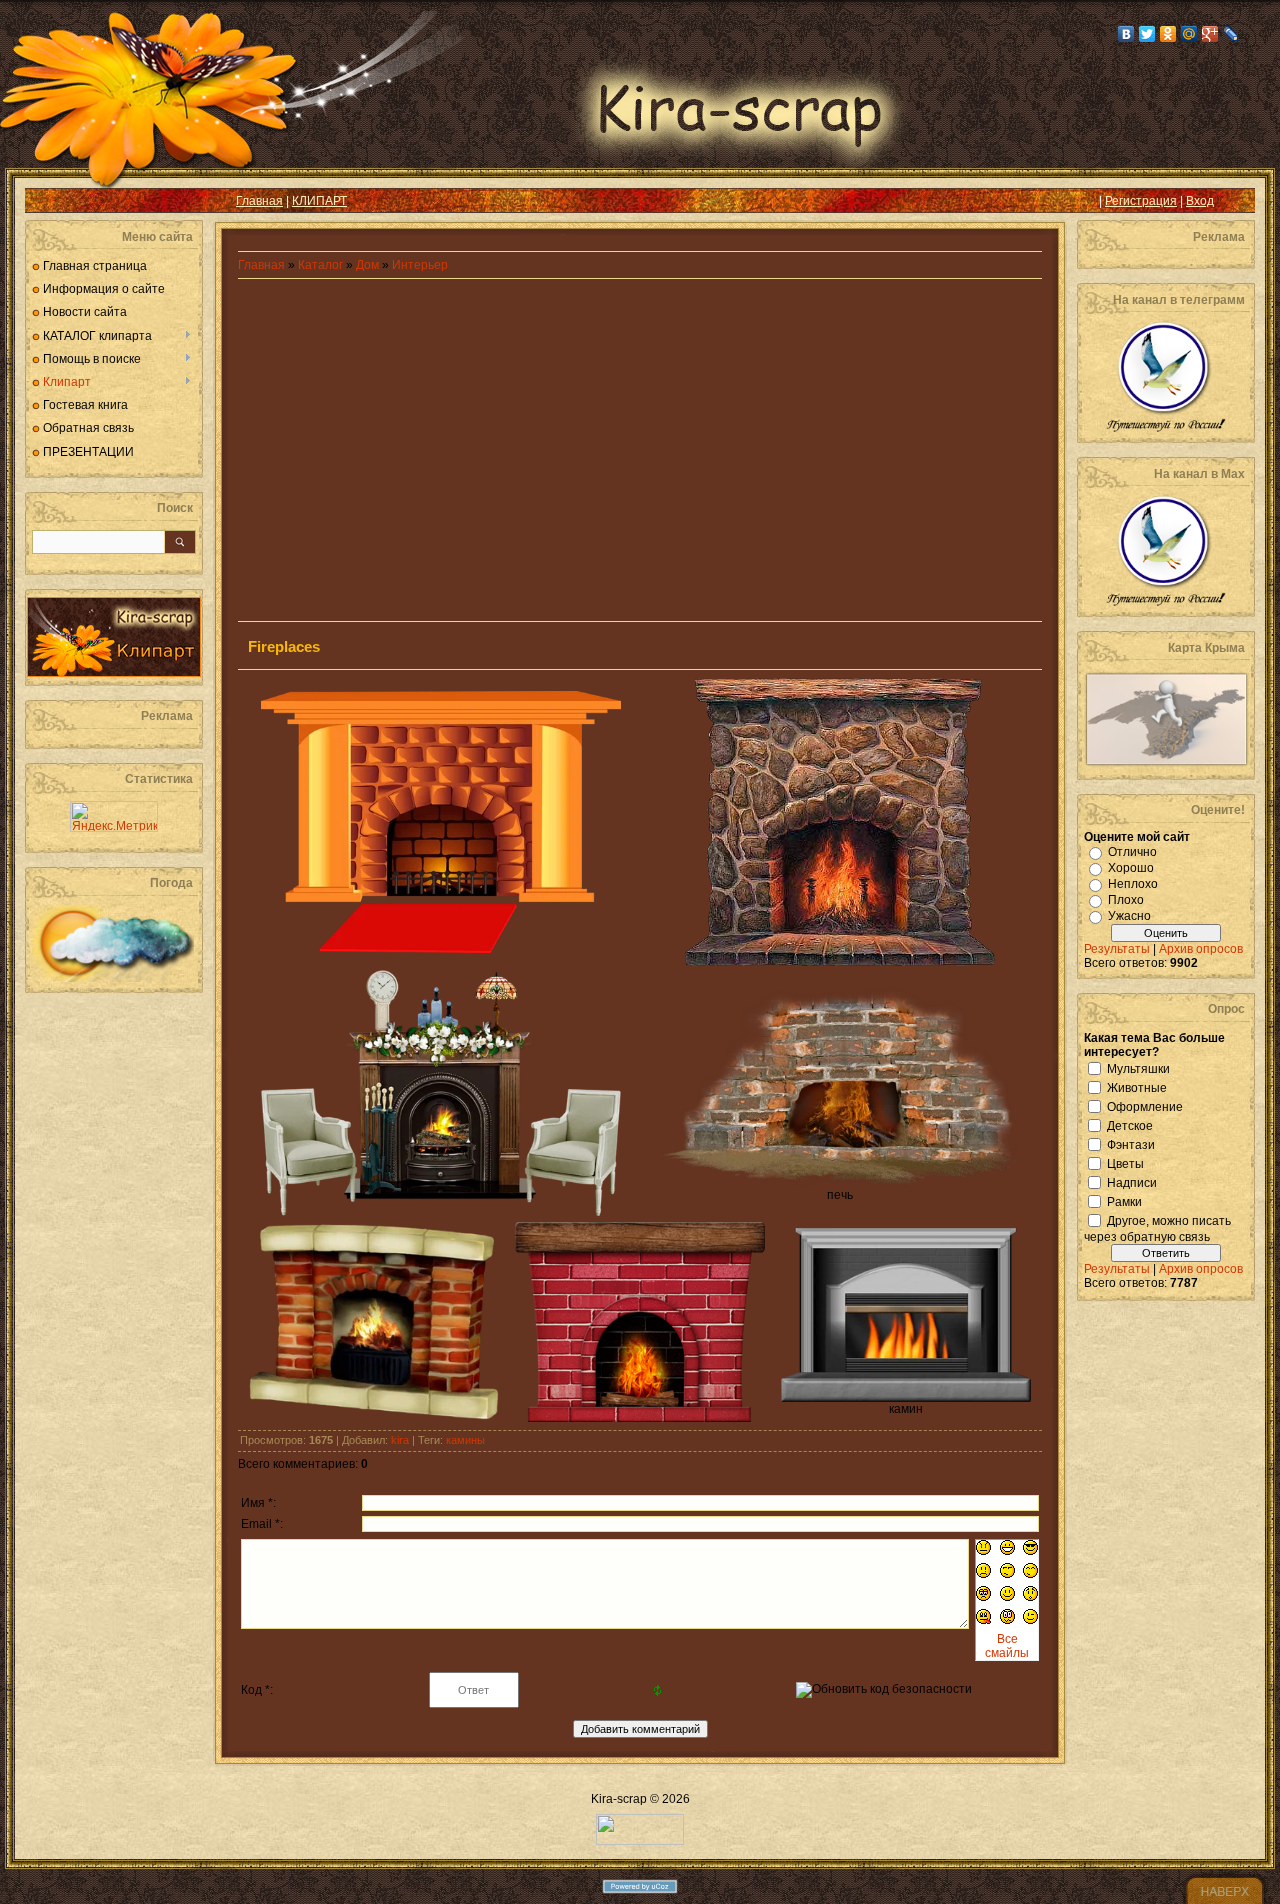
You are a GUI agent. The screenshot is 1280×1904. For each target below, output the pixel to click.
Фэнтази (1131, 1144)
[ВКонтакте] (1126, 34)
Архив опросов (1201, 949)
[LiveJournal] (1231, 34)
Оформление (1145, 1106)
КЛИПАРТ (319, 201)
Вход (1200, 201)
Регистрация (1141, 201)
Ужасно (1129, 916)
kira (400, 1440)
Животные (1137, 1087)
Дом (367, 265)
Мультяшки (1138, 1068)
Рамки (1124, 1201)
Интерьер (420, 265)
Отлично (1132, 852)
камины (465, 1440)
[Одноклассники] (1168, 34)
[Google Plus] (1210, 34)
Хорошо (1131, 868)
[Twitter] (1147, 34)
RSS (56, 201)
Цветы (1125, 1163)
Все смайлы (1007, 1646)
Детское (1130, 1125)
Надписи (1132, 1182)
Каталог (322, 265)
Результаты (1117, 949)
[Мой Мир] (1189, 34)
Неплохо (1133, 884)
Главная (259, 201)
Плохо (1126, 900)
